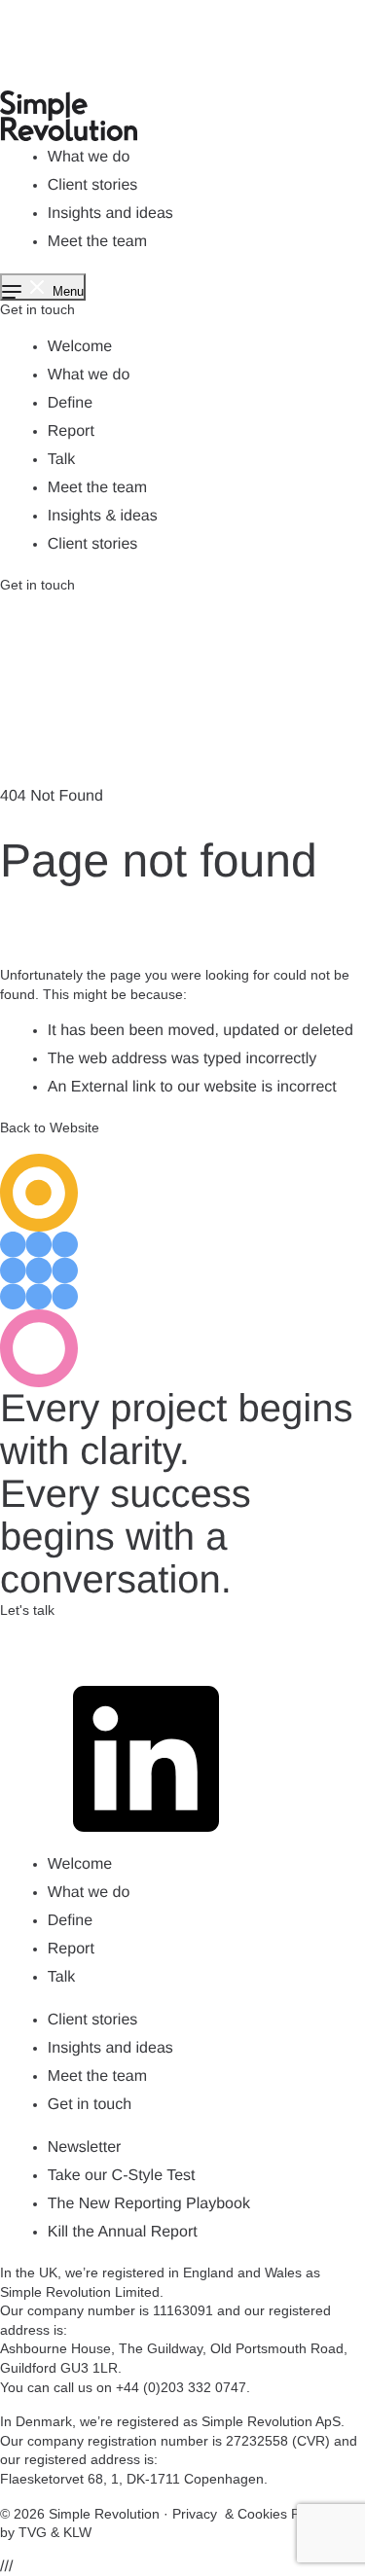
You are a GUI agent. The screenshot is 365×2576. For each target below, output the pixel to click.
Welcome (80, 347)
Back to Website (50, 1127)
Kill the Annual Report (123, 2232)
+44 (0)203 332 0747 (181, 2387)
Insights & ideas (103, 516)
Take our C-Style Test (122, 2176)
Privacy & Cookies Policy (250, 2514)
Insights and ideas (110, 214)
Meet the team (97, 242)
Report (71, 431)
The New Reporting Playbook (149, 2204)
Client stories (92, 185)
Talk (61, 460)
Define (70, 403)
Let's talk (27, 1610)
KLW (77, 2532)
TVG (33, 2532)
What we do (89, 157)
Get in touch (37, 309)
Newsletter (85, 2147)
